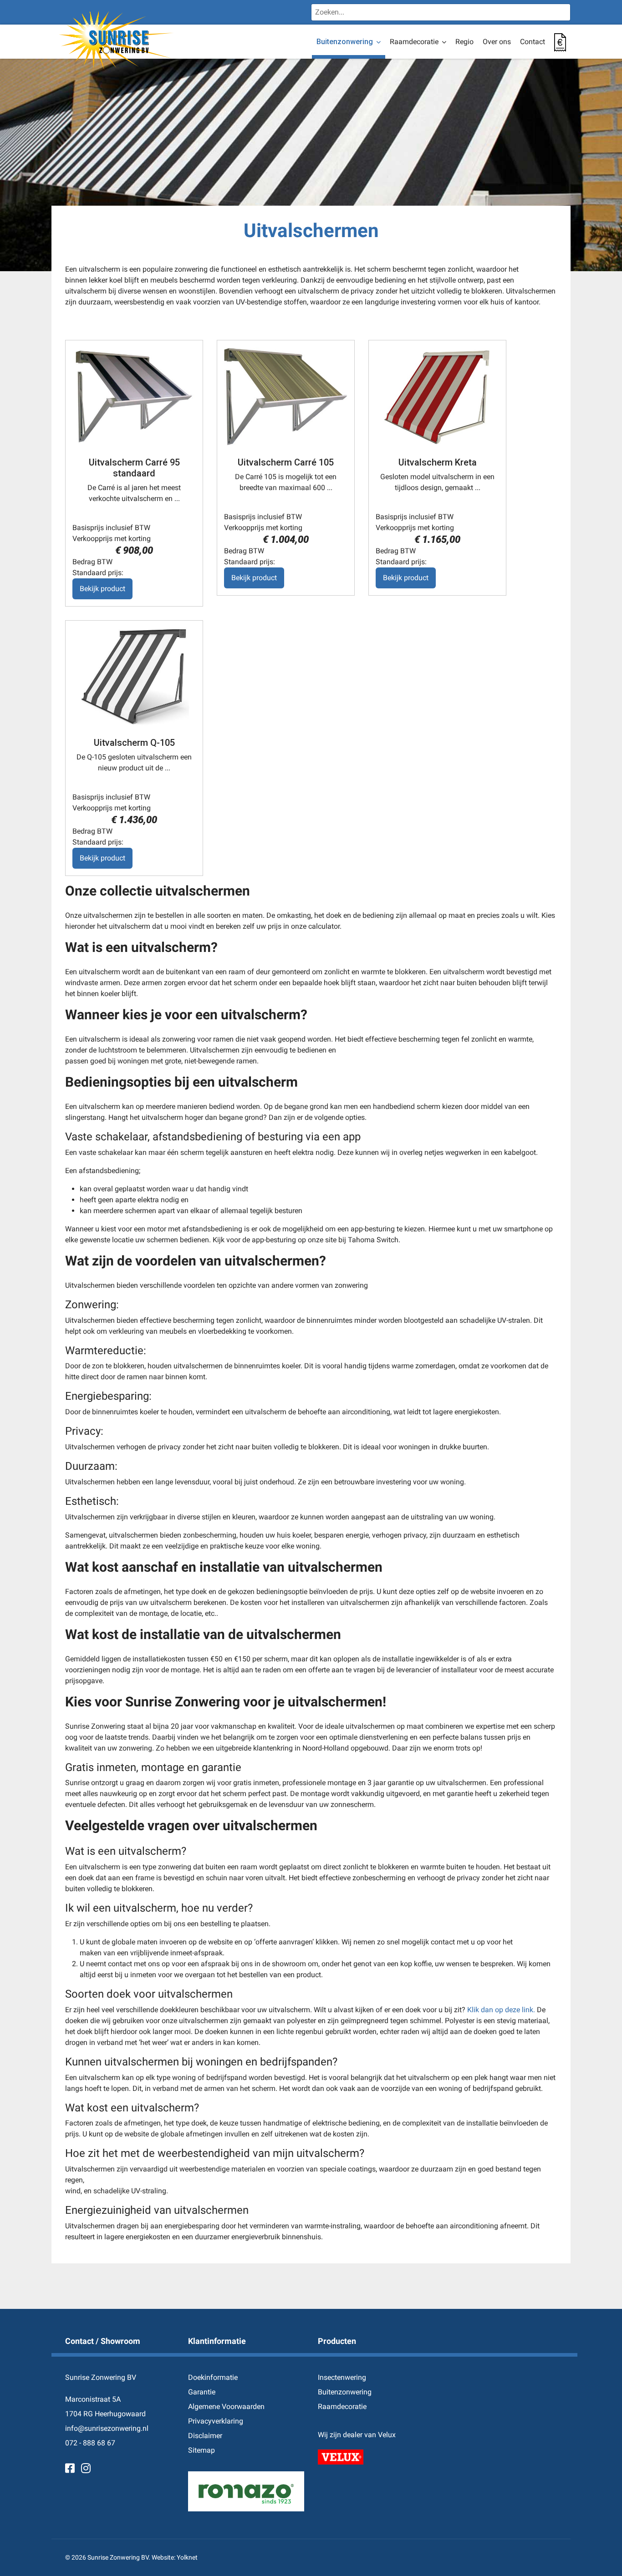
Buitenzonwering (345, 42)
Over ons (497, 42)
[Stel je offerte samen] (560, 42)
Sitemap (201, 2450)
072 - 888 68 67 (90, 2443)
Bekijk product (102, 589)
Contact (533, 42)
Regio (464, 42)
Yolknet (187, 2557)
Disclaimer (205, 2436)
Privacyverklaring (216, 2421)
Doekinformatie (213, 2377)
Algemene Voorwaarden (226, 2406)
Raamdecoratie (414, 42)
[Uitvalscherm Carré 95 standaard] (134, 397)
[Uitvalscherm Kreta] (437, 397)
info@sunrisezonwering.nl (107, 2428)
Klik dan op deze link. (501, 2010)
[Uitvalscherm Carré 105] (286, 397)
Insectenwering (342, 2377)
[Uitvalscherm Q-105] (134, 677)
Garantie (202, 2392)
